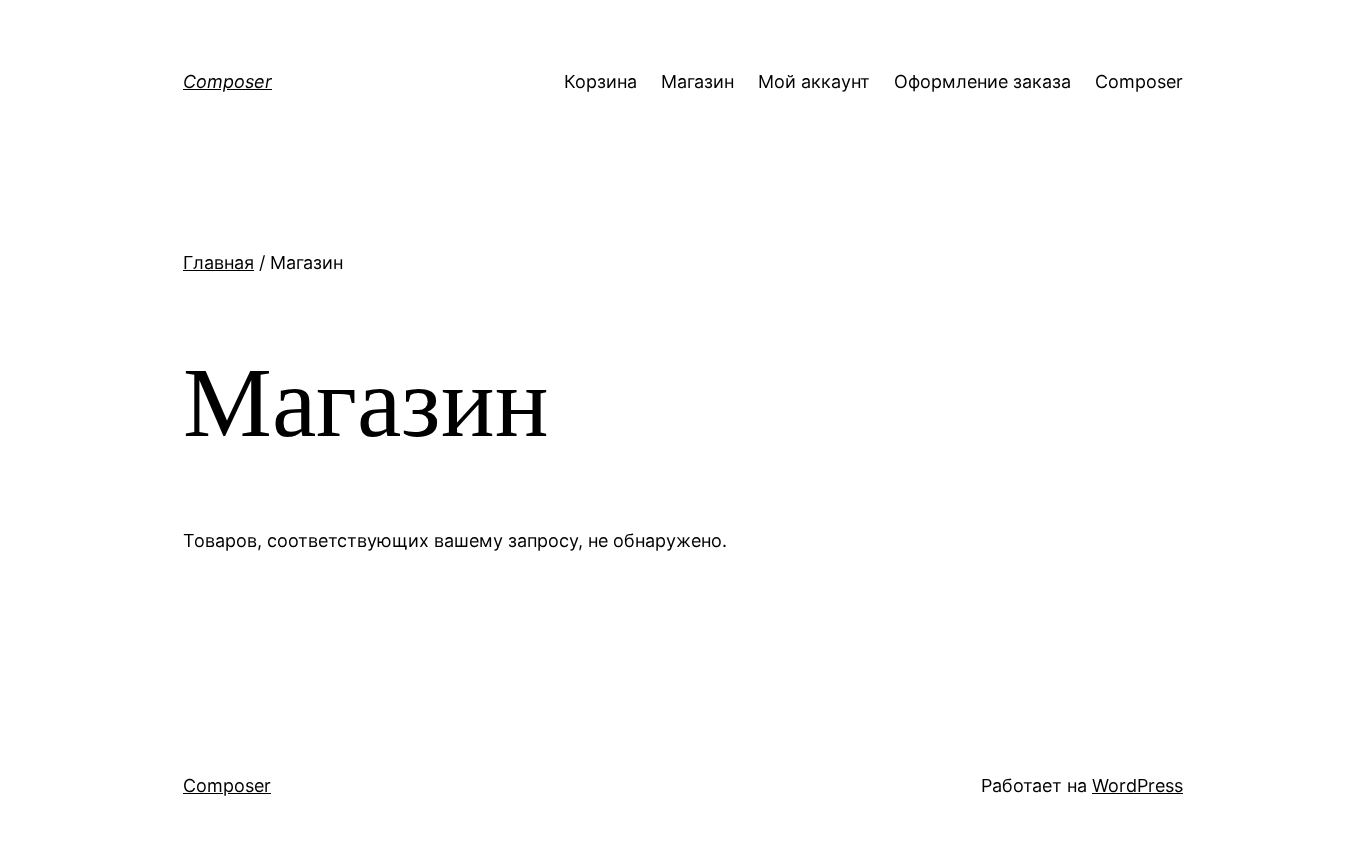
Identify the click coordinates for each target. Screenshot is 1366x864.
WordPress (1137, 785)
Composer (227, 81)
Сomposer (1139, 81)
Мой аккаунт (814, 81)
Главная (218, 262)
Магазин (697, 81)
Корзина (600, 81)
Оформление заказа (982, 81)
